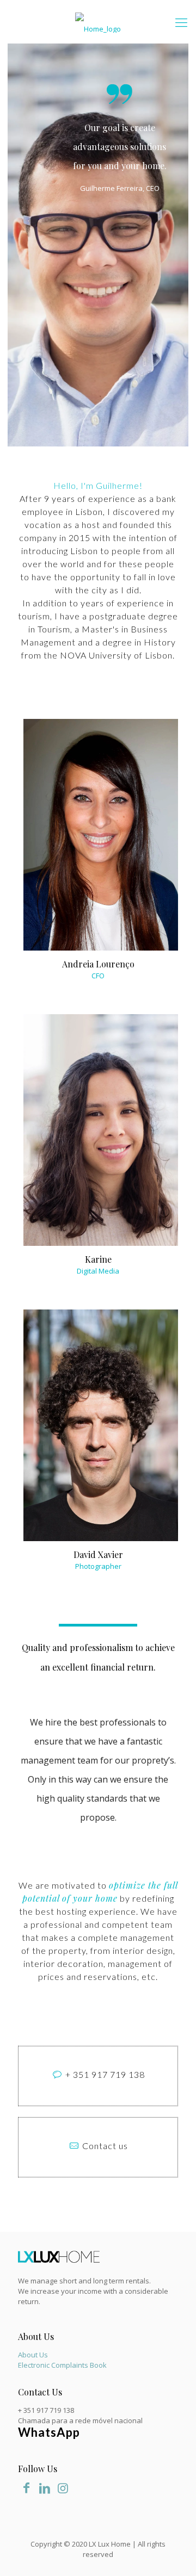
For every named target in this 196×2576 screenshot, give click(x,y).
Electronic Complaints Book (62, 2365)
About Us (33, 2355)
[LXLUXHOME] (98, 22)
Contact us (105, 2146)
